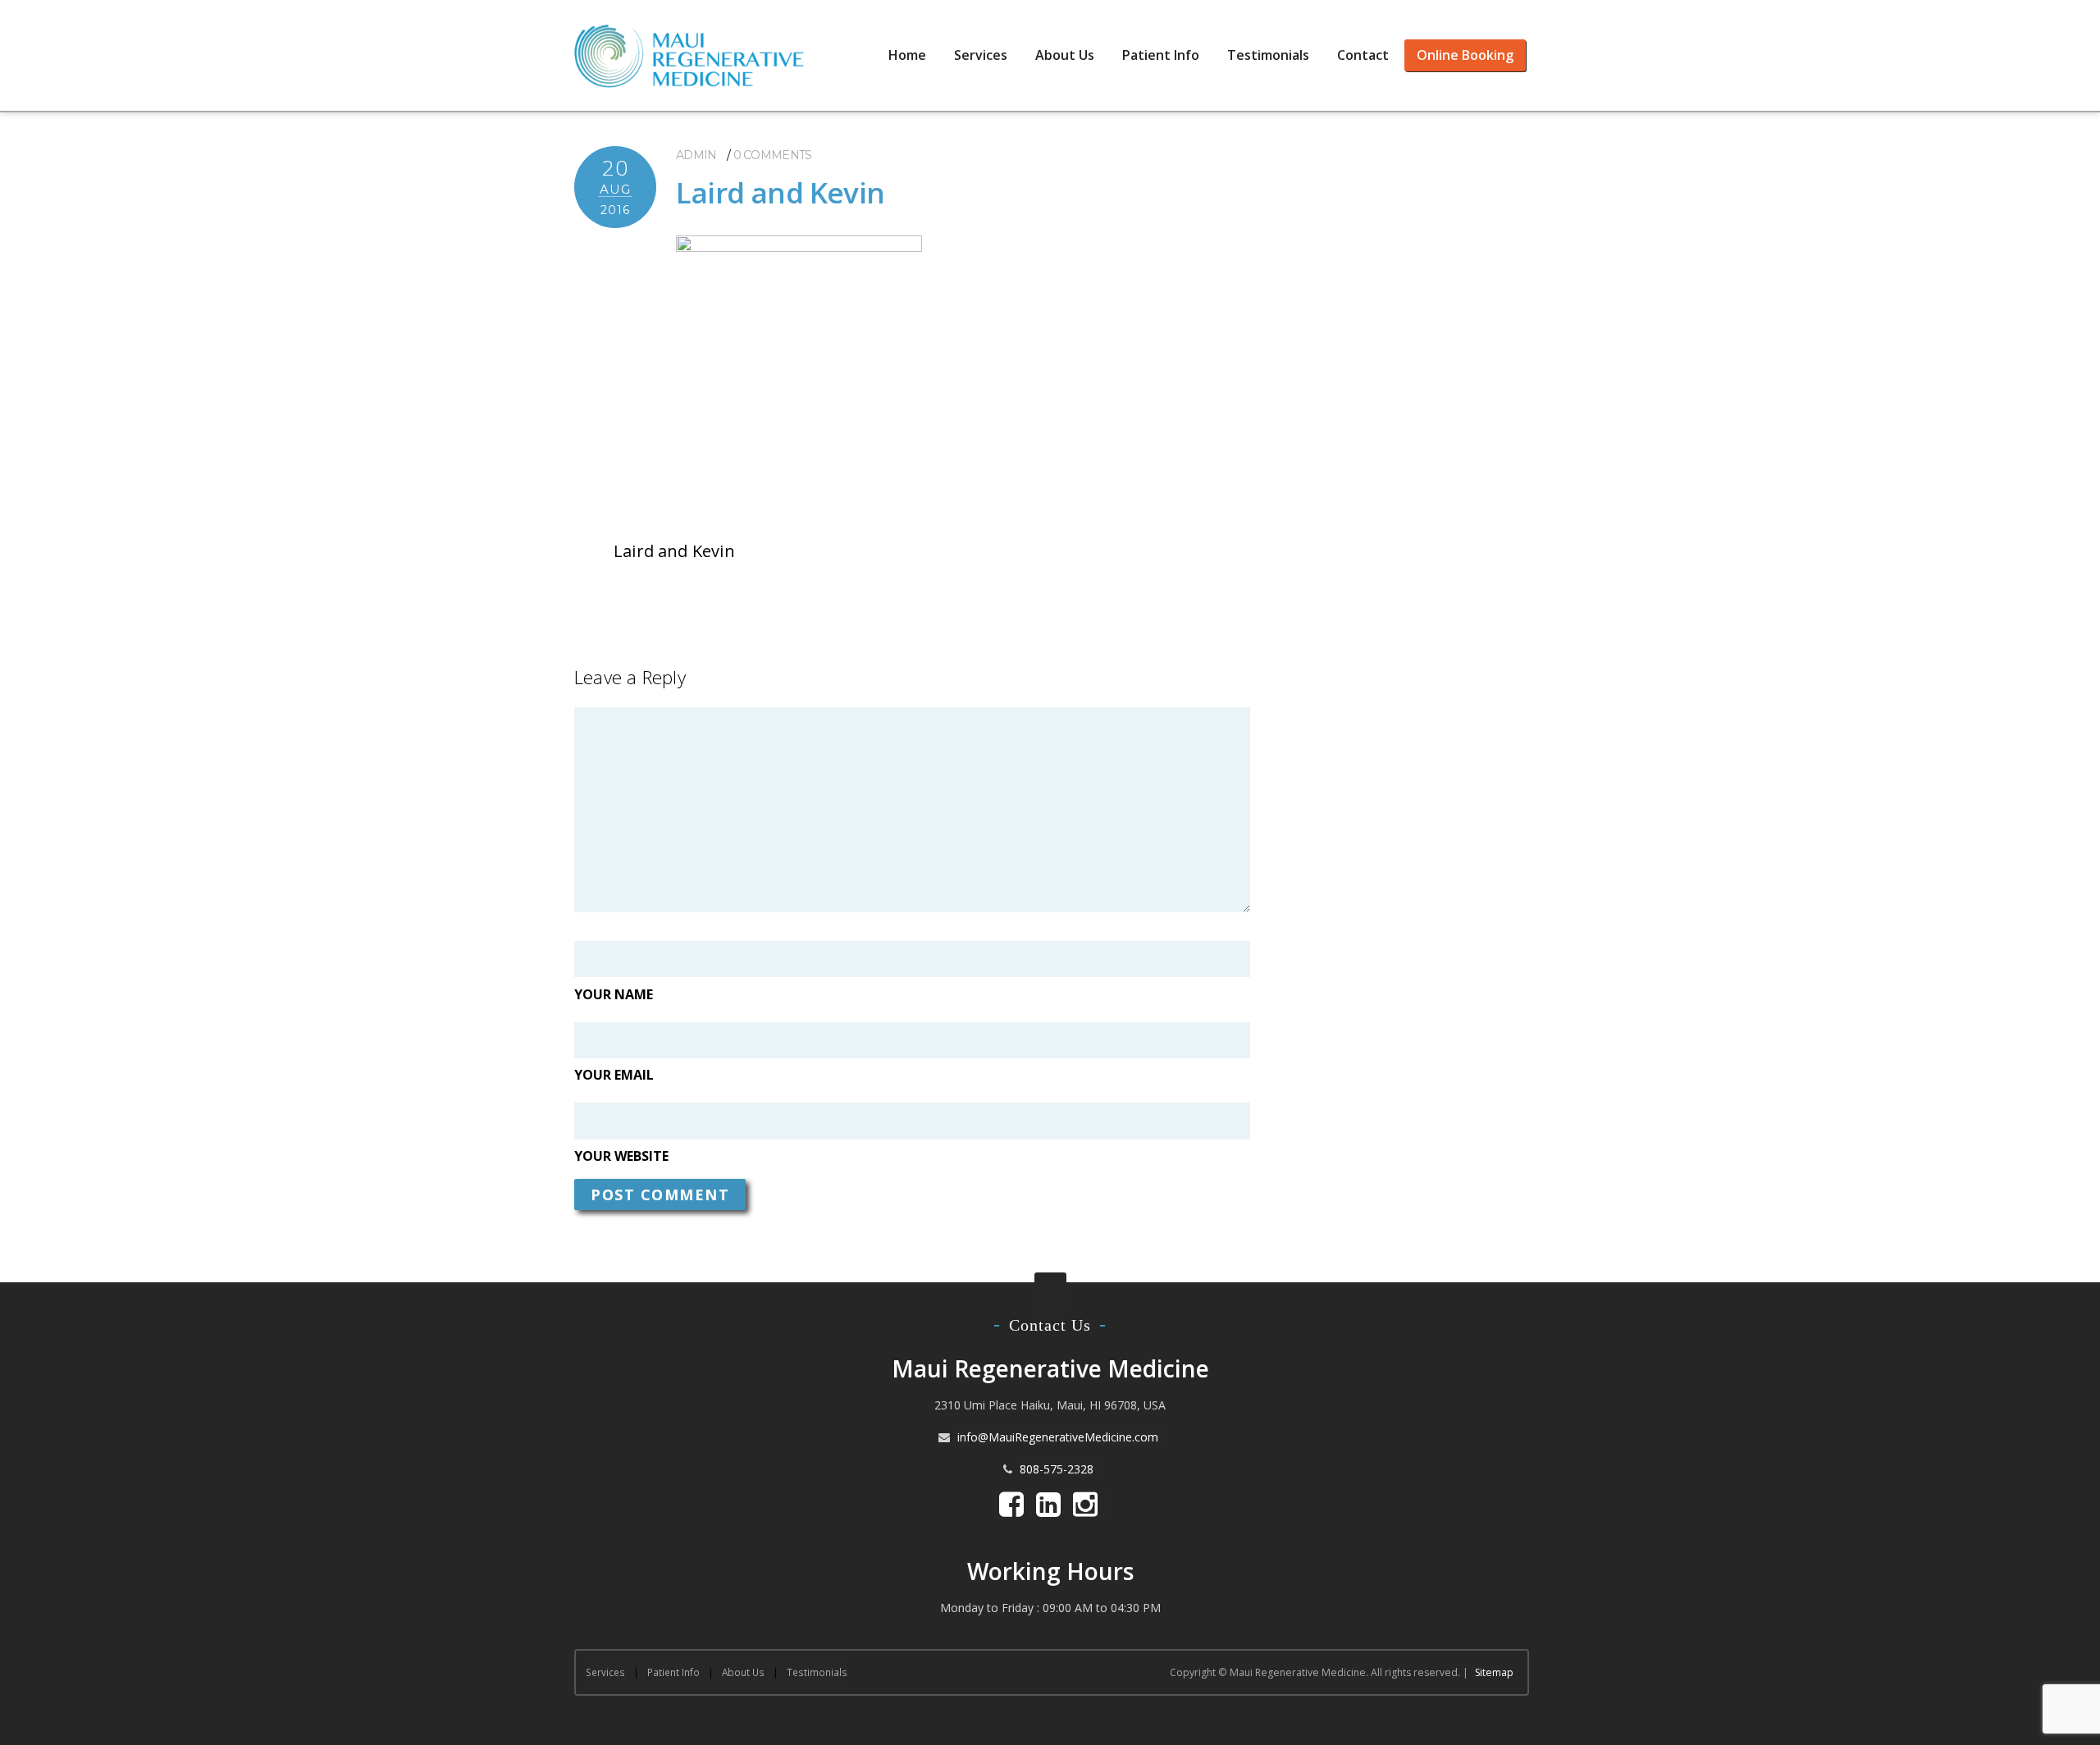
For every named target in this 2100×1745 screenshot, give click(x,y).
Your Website (621, 1156)
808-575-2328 (1057, 1469)
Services (981, 55)
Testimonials (1268, 55)
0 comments (773, 155)
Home (907, 55)
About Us (1065, 55)
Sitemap (1494, 1672)
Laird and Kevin (780, 192)
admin (696, 155)
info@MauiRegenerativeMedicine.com (1058, 1437)
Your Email (614, 1075)
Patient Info (1161, 55)
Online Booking (1465, 55)
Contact (1363, 55)
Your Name (614, 994)
